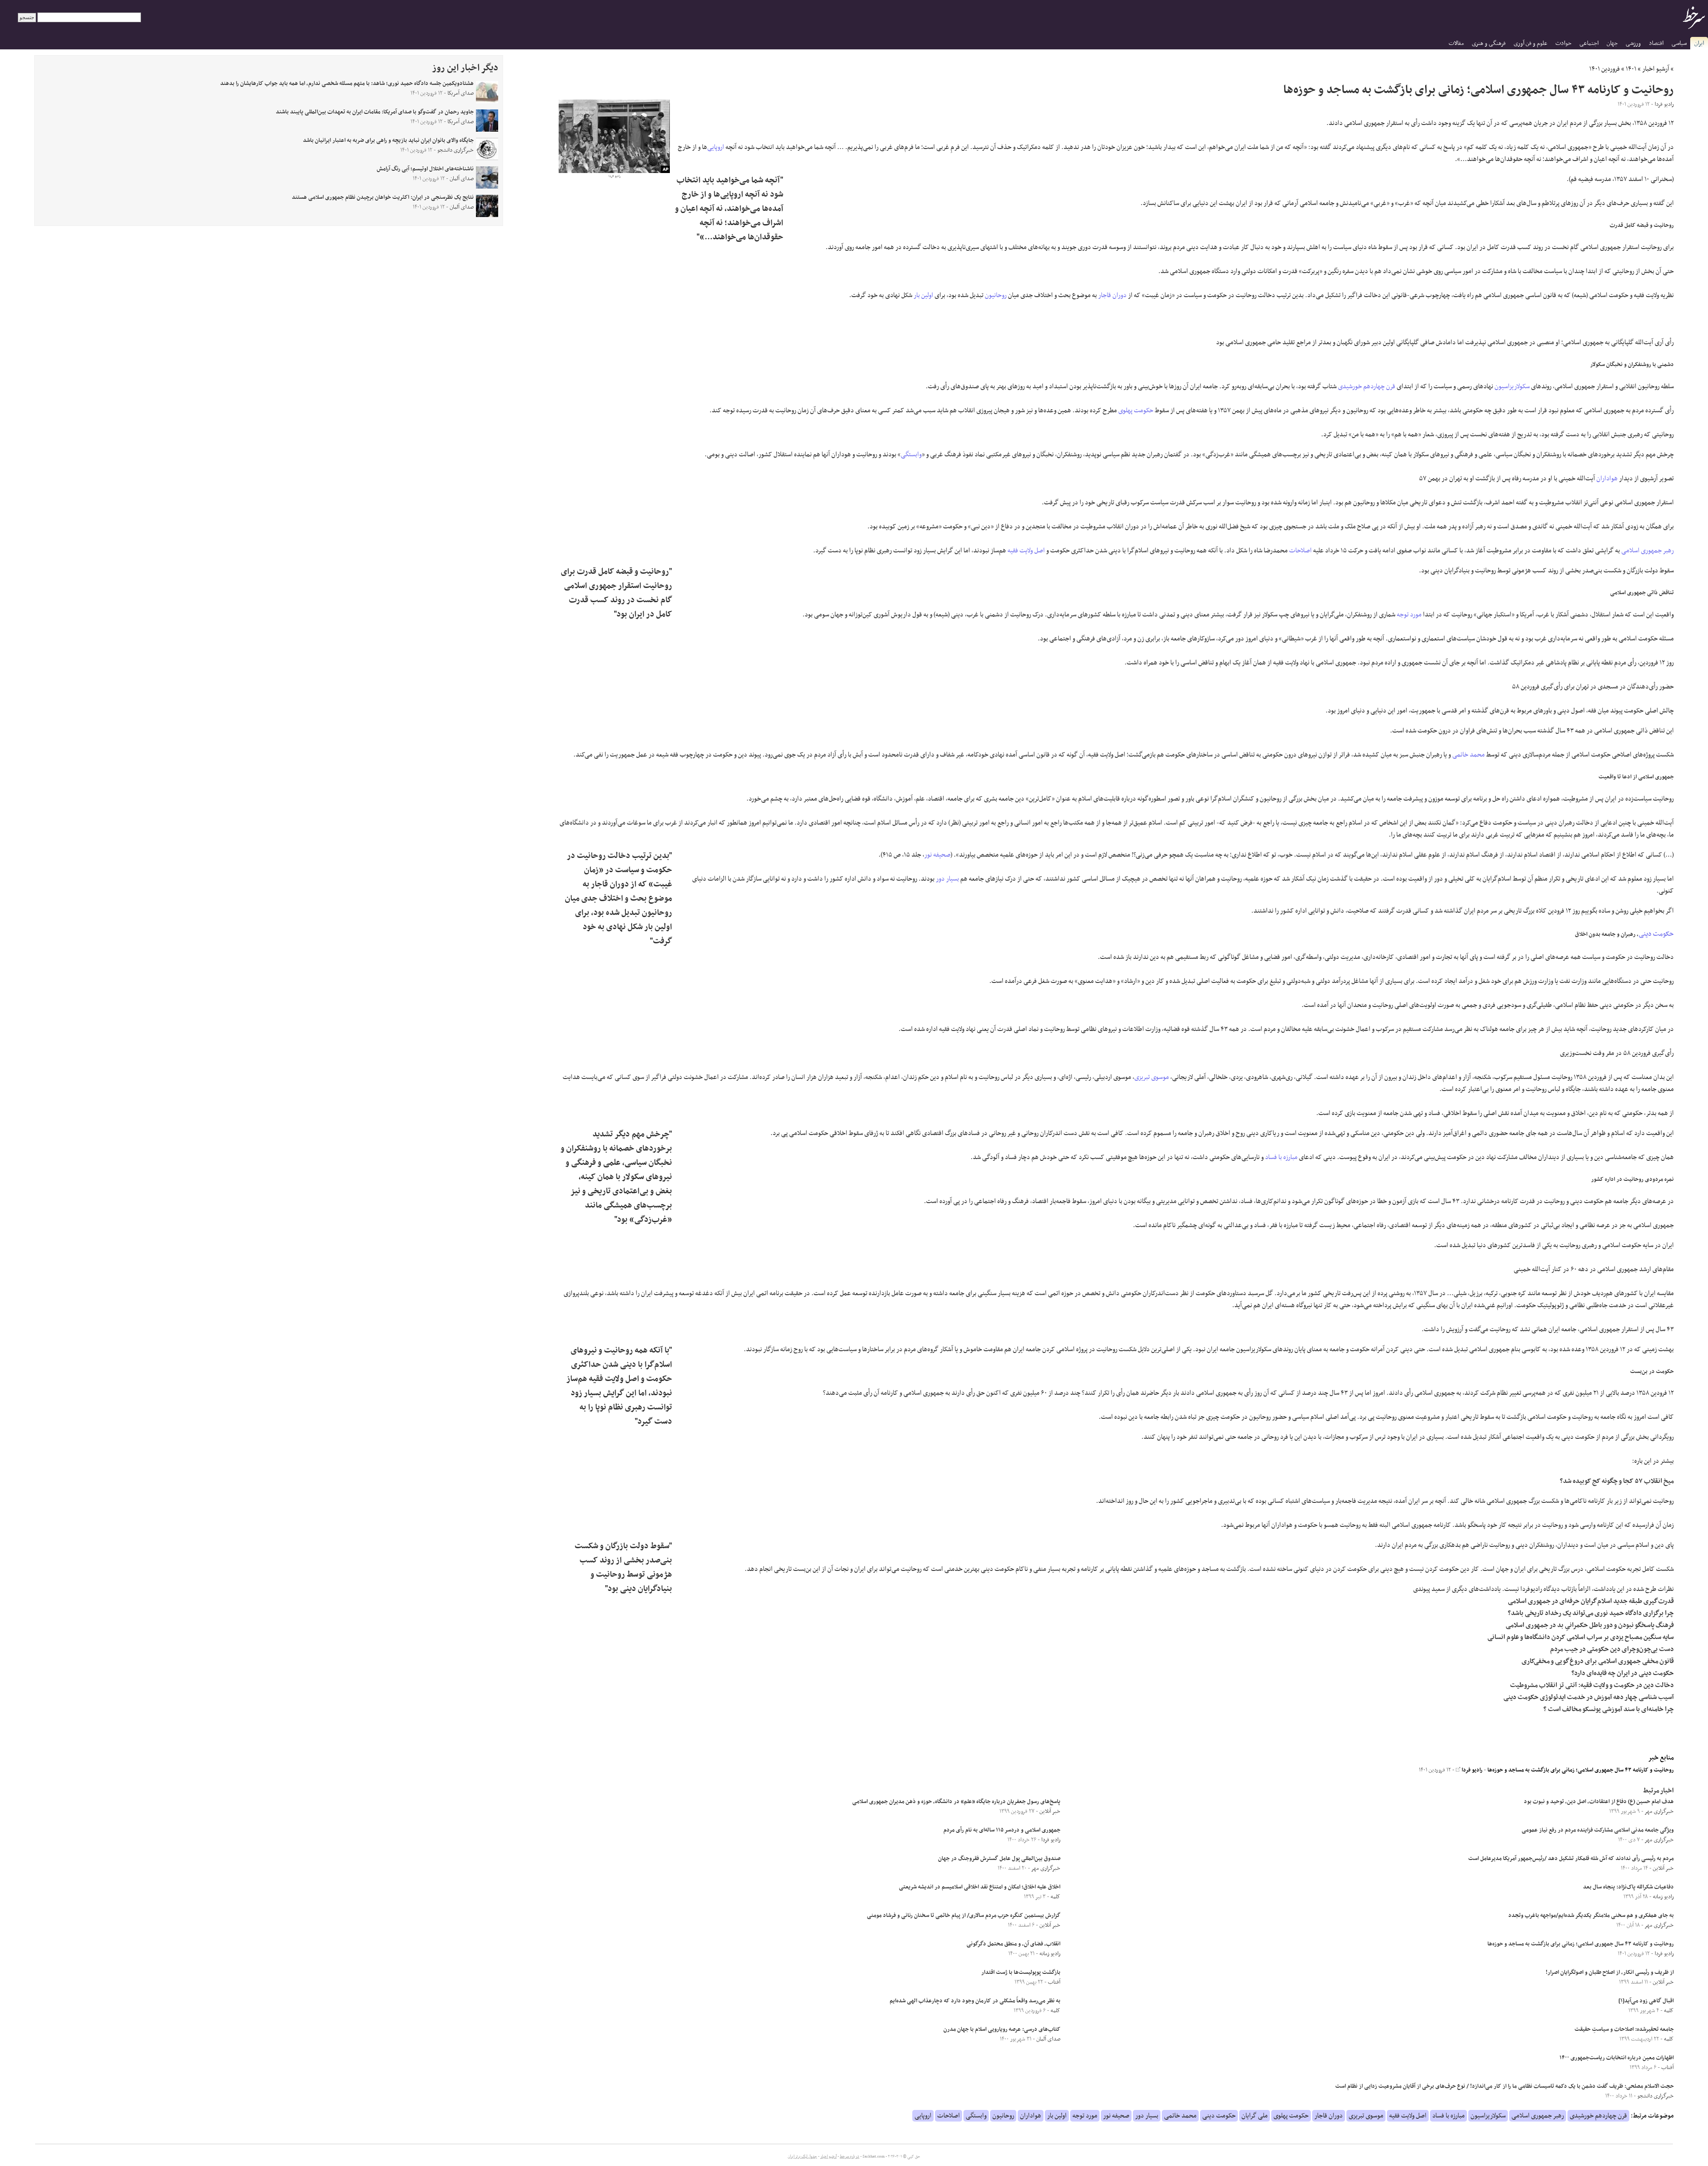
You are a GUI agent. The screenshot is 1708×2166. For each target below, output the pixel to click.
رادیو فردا (1471, 1770)
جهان (1612, 43)
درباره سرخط (850, 2157)
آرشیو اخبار (1656, 69)
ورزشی (1633, 43)
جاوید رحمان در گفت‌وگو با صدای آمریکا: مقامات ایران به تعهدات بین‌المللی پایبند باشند (375, 112)
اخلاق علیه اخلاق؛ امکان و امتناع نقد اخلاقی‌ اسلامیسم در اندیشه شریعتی (980, 1887)
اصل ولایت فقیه (1026, 551)
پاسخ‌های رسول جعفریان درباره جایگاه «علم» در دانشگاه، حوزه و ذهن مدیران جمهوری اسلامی (956, 1802)
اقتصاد (1656, 43)
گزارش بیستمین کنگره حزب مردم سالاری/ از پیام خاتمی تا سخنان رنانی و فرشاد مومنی (964, 1916)
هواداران (1607, 479)
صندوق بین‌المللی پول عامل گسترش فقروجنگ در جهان (999, 1859)
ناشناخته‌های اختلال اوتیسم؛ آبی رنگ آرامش (425, 169)
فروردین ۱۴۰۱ (1605, 69)
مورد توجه (1409, 615)
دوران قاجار (1112, 295)
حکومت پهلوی (1136, 411)
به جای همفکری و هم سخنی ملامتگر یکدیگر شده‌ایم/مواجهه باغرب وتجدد (1591, 1916)
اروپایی (716, 147)
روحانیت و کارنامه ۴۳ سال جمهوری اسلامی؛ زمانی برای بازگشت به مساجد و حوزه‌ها (1581, 1770)
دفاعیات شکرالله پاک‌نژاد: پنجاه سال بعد (1628, 1887)
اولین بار (923, 295)
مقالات (1456, 43)
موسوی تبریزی (1152, 1077)
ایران (1699, 43)
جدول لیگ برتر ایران (802, 2157)
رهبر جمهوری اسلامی (1648, 551)
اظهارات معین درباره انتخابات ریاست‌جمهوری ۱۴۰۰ (1617, 2058)
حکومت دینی (1656, 934)
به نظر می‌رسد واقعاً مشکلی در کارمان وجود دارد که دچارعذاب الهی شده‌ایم (975, 2001)
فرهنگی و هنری (1489, 43)
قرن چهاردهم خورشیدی (1367, 386)
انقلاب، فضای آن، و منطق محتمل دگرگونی (1013, 1944)
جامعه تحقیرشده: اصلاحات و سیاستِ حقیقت (1624, 2029)
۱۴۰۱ (1631, 69)
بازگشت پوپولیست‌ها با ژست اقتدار (1021, 1973)
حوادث (1563, 43)
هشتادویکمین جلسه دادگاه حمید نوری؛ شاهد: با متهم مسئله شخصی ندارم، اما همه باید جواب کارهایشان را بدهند (347, 84)
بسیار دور (947, 879)
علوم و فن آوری (1531, 43)
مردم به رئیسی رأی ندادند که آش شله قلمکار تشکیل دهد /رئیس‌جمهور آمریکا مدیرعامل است (1571, 1859)
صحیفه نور (937, 855)
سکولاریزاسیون (1512, 386)
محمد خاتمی (1468, 755)
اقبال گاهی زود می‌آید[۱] (1646, 2001)
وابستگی (911, 455)
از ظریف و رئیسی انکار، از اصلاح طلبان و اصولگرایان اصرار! (1610, 1973)
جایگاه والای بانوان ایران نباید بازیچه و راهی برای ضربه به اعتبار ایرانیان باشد (388, 141)
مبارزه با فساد (1281, 1157)
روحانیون (996, 295)
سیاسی (1679, 43)
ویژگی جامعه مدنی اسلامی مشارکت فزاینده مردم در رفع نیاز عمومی (1598, 1830)
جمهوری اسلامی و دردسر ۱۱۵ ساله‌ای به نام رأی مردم (1002, 1830)
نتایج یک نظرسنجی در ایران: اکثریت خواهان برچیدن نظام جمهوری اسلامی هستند (383, 197)
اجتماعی (1589, 43)
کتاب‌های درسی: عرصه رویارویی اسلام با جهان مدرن (1002, 2029)
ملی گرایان (1255, 2116)
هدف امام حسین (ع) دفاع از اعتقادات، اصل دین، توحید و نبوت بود (1599, 1802)
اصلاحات (1300, 551)
